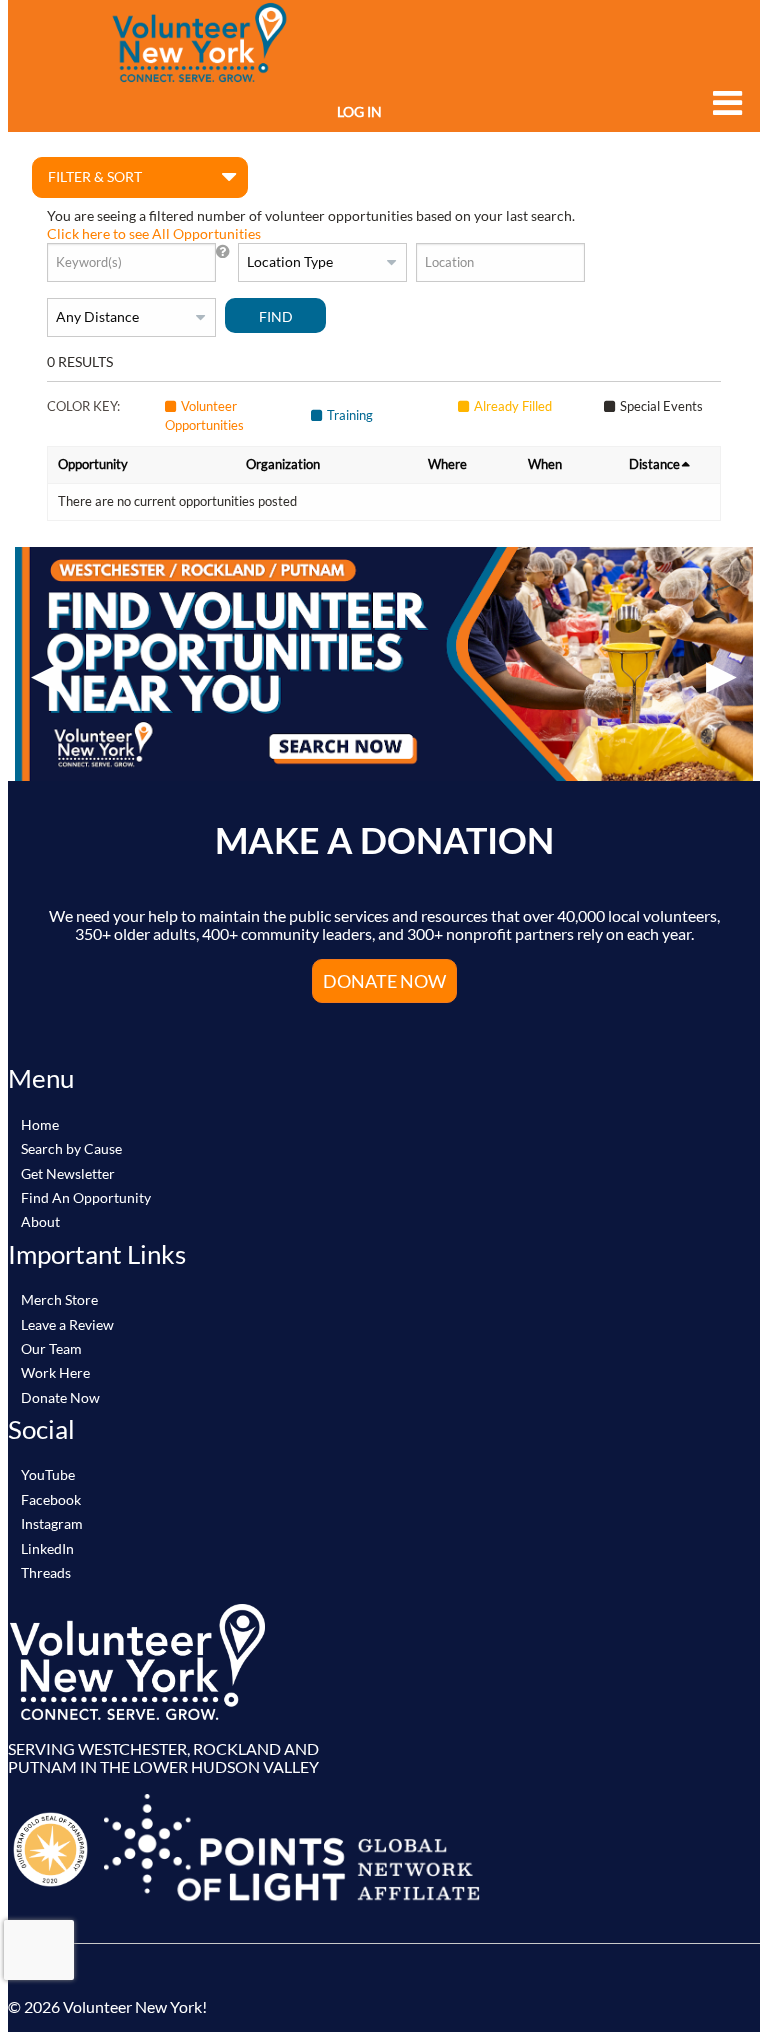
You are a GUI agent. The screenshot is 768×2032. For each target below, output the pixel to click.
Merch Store (59, 1299)
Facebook (51, 1499)
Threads (46, 1572)
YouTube (48, 1474)
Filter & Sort (95, 176)
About (40, 1221)
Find (276, 316)
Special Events (661, 406)
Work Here (55, 1372)
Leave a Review (67, 1324)
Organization (283, 464)
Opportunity (93, 464)
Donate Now (60, 1397)
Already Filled (513, 406)
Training (350, 415)
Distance (654, 464)
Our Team (51, 1348)
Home (40, 1124)
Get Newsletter (68, 1173)
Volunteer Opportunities (204, 416)
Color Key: (83, 406)
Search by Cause (71, 1148)
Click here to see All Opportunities (154, 233)
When (545, 464)
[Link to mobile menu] (723, 102)
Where (447, 464)
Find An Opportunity (86, 1197)
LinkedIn (47, 1548)
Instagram (52, 1523)
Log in (359, 111)
